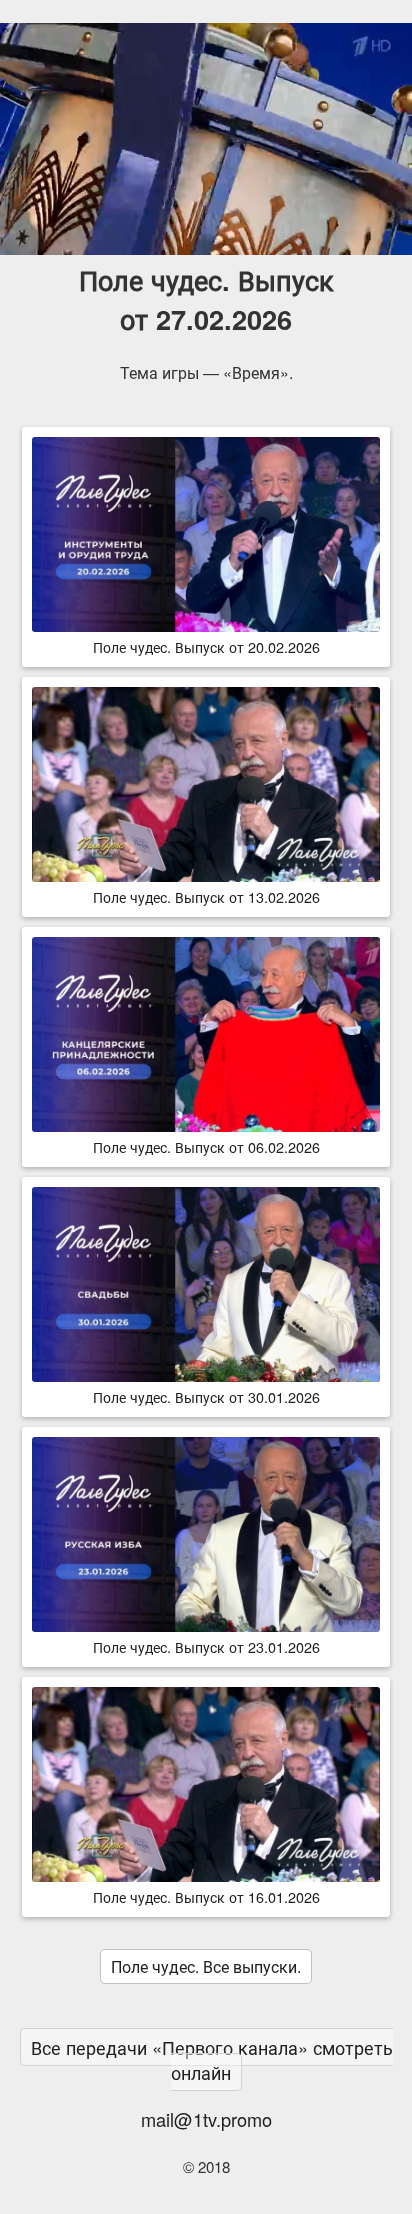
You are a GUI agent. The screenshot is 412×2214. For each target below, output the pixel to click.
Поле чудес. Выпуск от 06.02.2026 (206, 1146)
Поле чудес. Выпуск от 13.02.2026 (206, 896)
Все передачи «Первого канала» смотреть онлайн (212, 2059)
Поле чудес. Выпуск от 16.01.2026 (206, 1896)
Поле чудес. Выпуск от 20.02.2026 (206, 646)
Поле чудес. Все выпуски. (206, 1966)
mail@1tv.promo (206, 2119)
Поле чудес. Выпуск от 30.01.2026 (206, 1396)
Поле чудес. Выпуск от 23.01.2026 (206, 1646)
